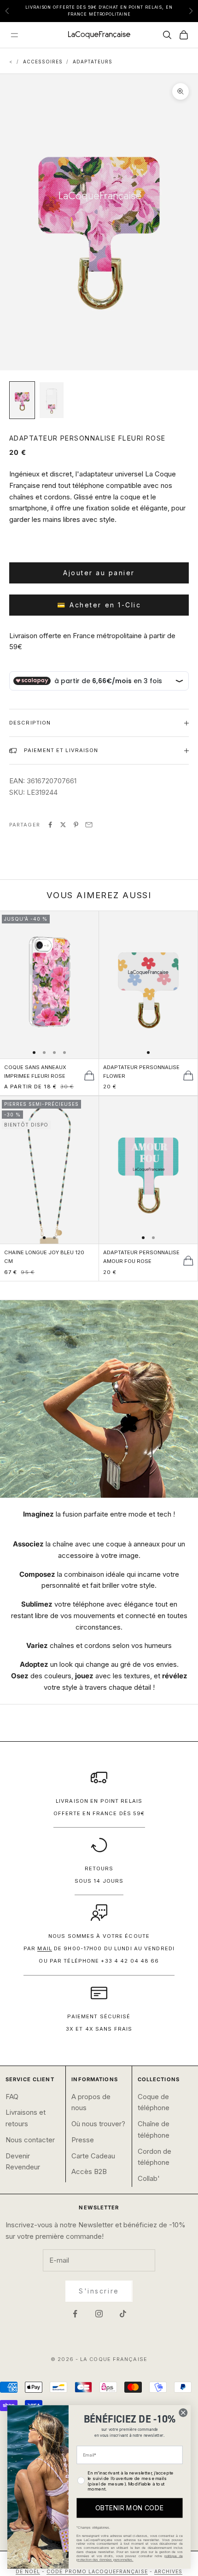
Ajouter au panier (99, 573)
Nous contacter (30, 2140)
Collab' (149, 2178)
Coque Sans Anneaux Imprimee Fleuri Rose (35, 1072)
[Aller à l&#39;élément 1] (22, 400)
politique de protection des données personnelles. (129, 2558)
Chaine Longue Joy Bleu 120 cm (44, 1257)
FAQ (12, 2097)
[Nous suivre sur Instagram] (99, 2314)
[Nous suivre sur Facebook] (75, 2314)
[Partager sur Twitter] (63, 825)
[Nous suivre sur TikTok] (123, 2314)
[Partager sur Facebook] (50, 825)
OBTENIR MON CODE (129, 2508)
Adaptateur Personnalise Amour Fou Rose (141, 1257)
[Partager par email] (89, 825)
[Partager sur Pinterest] (76, 825)
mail (44, 1948)
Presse (83, 2140)
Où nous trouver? (98, 2124)
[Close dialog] (183, 2413)
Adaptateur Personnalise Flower (141, 1072)
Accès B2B (89, 2171)
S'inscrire (99, 2291)
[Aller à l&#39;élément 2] (52, 400)
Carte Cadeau (93, 2156)
